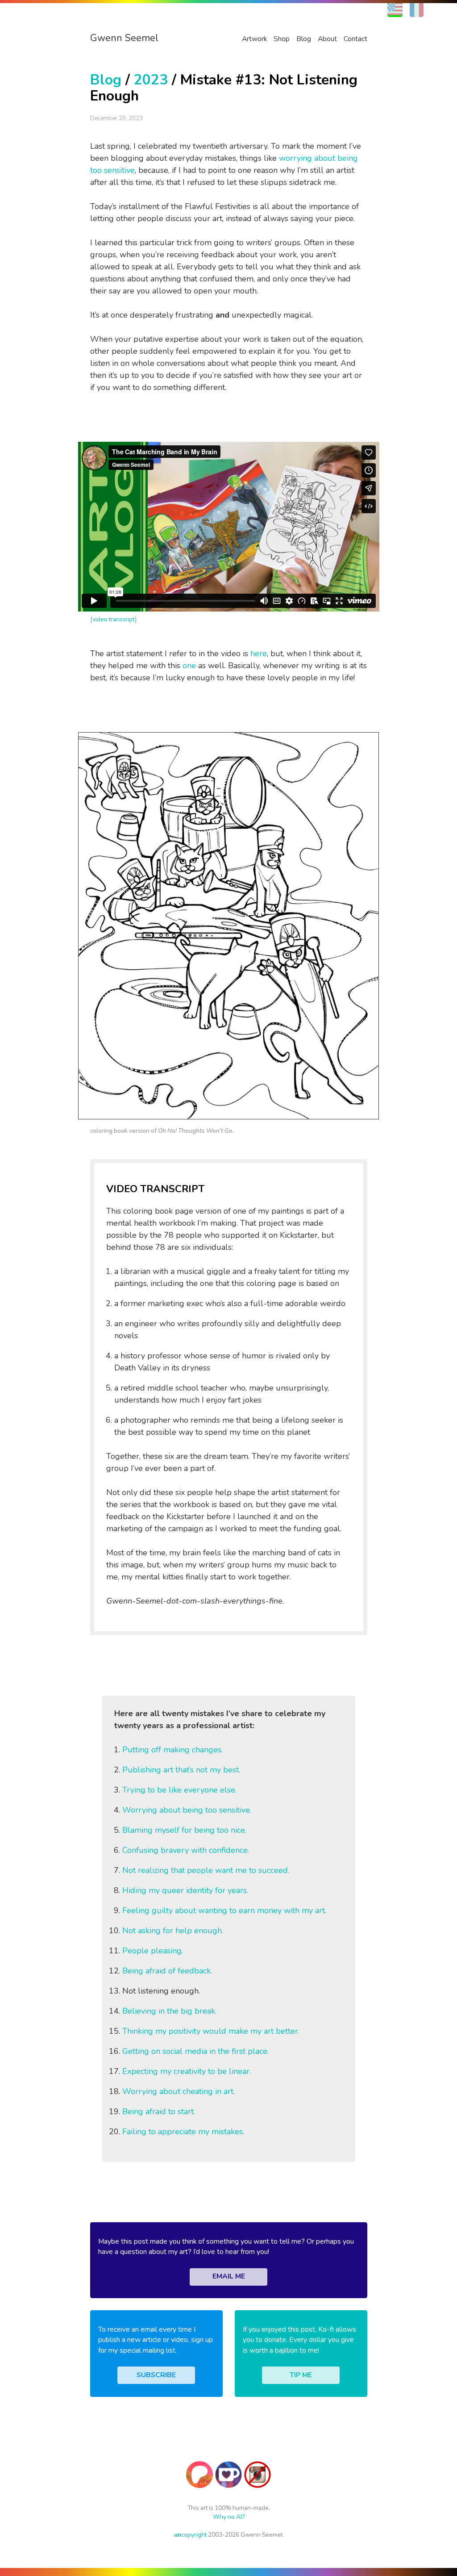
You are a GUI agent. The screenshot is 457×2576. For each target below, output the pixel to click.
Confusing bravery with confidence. (186, 1850)
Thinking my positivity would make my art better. (211, 2031)
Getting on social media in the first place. (195, 2051)
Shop (282, 39)
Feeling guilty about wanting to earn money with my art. (224, 1910)
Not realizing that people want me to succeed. (206, 1870)
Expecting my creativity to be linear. (187, 2071)
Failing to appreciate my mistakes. (183, 2132)
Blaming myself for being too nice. (184, 1830)
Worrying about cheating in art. (179, 2091)
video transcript (114, 619)
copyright (190, 2535)
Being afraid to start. (159, 2111)
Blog (304, 39)
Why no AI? (229, 2517)
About (327, 39)
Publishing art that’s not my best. (181, 1770)
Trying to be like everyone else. (179, 1790)
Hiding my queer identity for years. (185, 1890)
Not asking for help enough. (173, 1931)
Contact (355, 39)
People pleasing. (153, 1951)
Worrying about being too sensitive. (187, 1810)
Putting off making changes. (172, 1750)
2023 (151, 80)
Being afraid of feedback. (167, 1971)
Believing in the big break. (169, 2011)
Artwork (254, 39)
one (189, 666)
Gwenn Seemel (124, 38)
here (259, 653)
